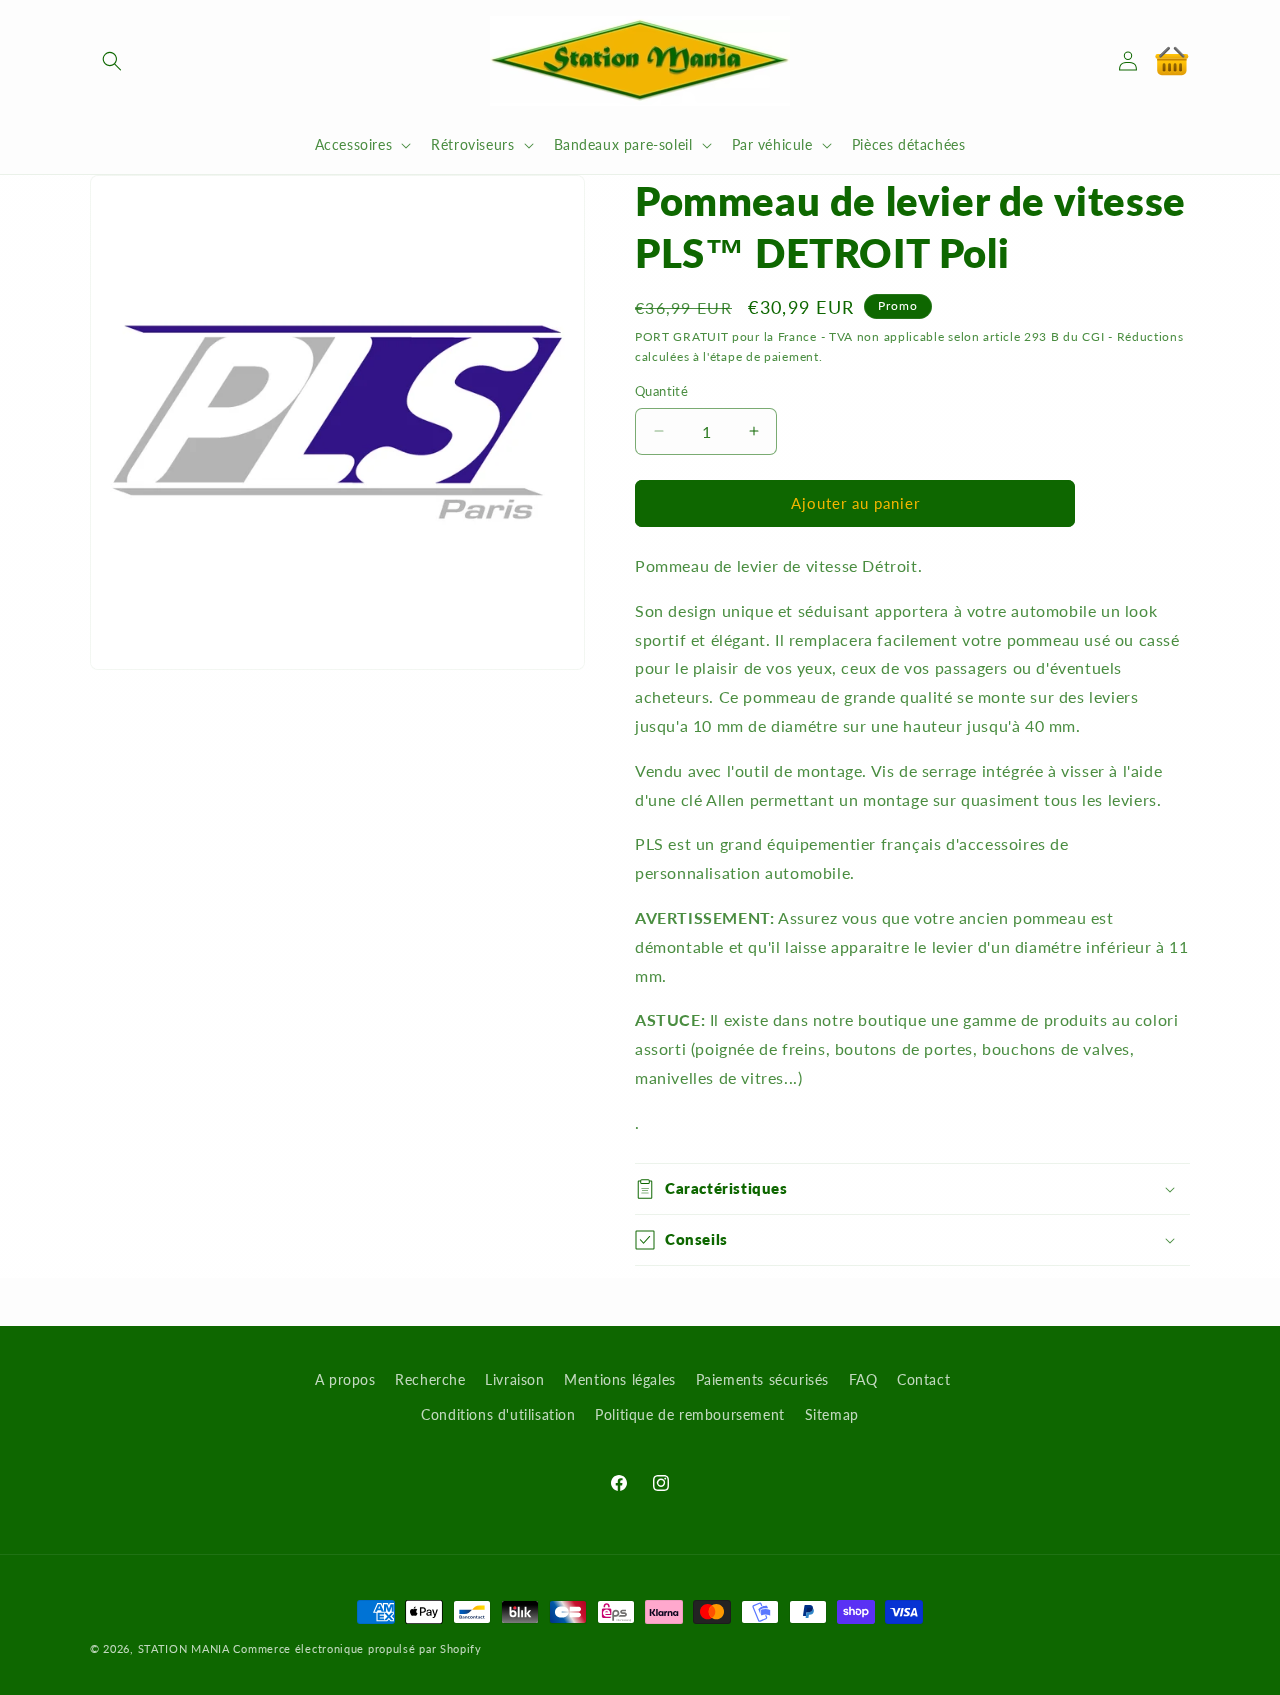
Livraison (514, 1379)
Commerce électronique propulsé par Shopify (357, 1648)
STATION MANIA (184, 1648)
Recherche (430, 1379)
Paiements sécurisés (762, 1379)
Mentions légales (620, 1379)
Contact (923, 1379)
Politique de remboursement (690, 1414)
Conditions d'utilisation (498, 1414)
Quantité (661, 391)
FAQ (863, 1379)
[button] (112, 61)
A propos (345, 1379)
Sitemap (832, 1414)
